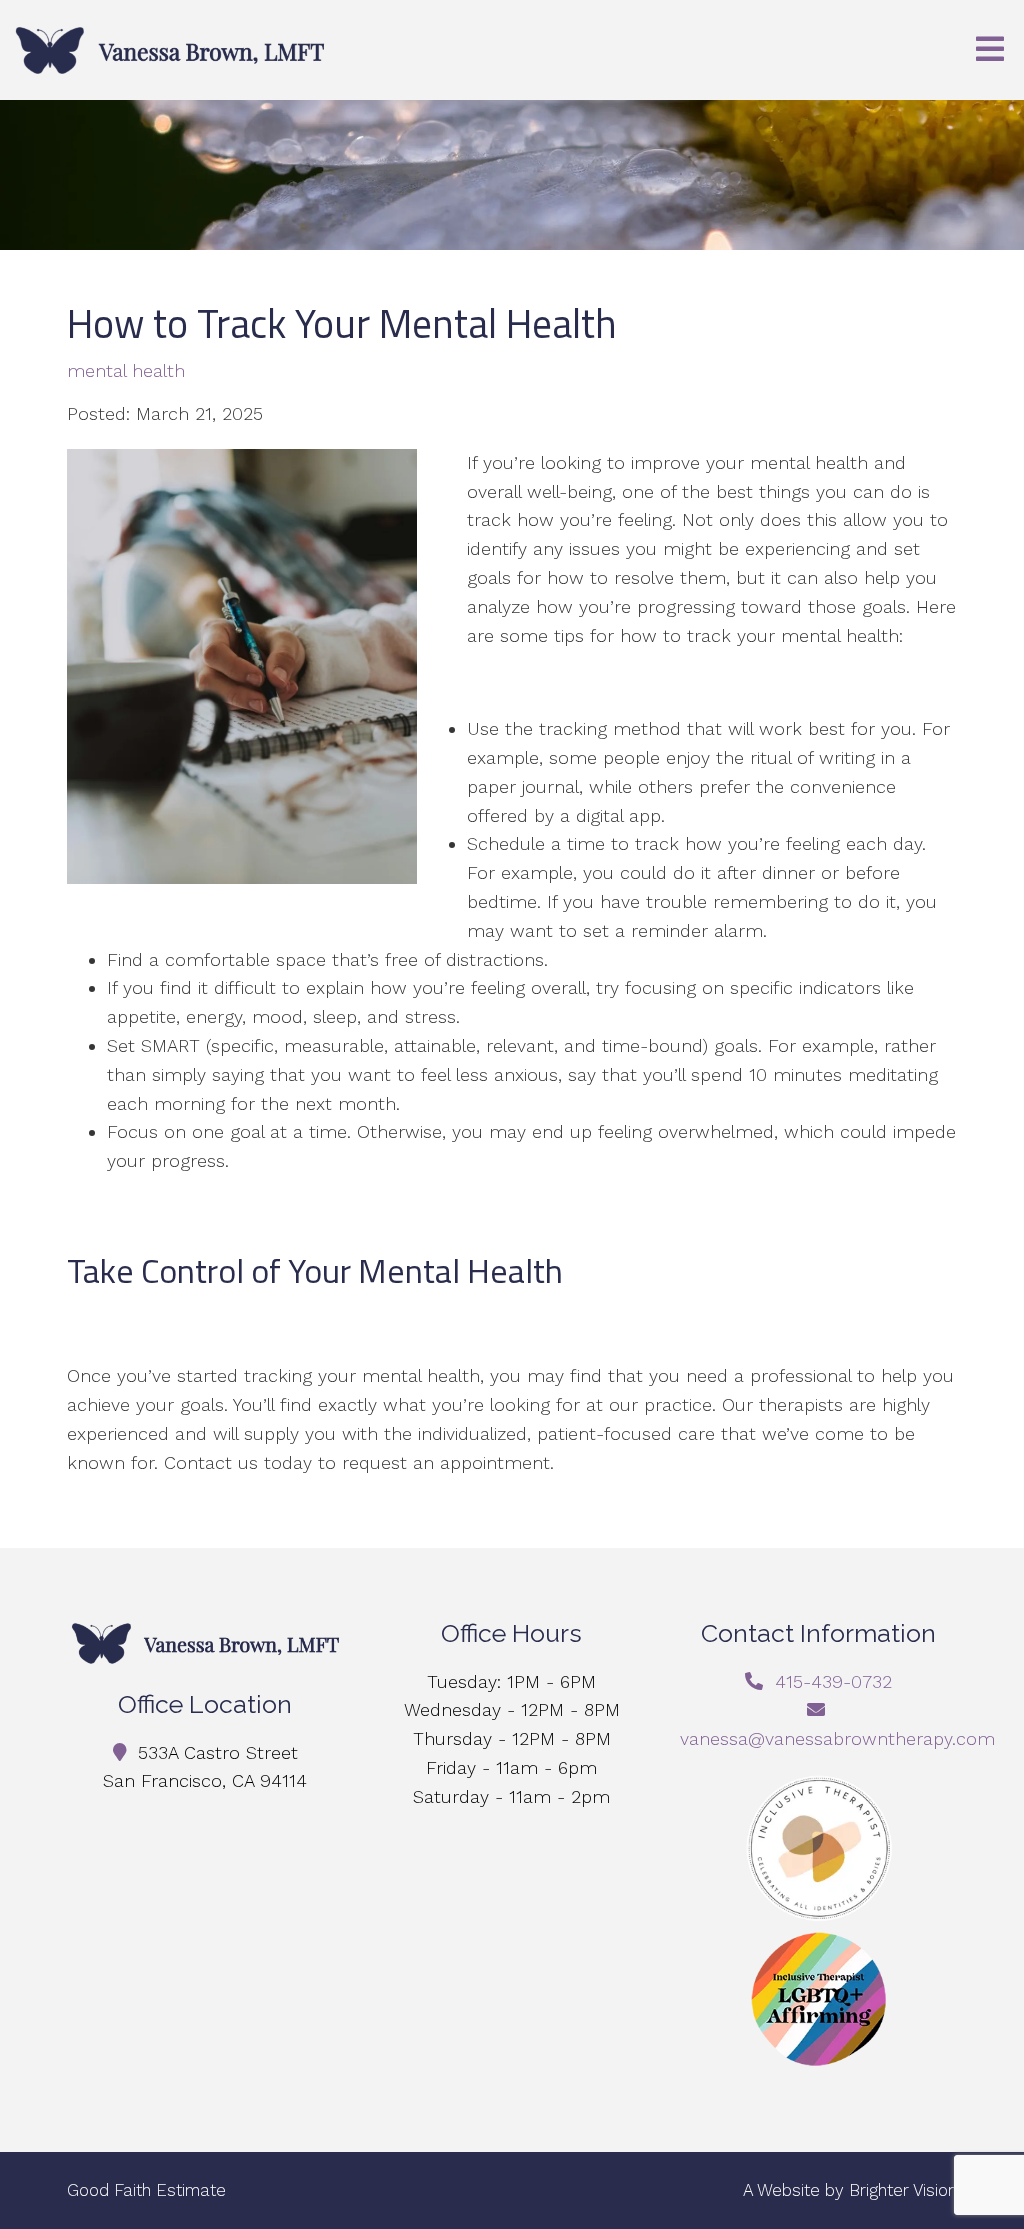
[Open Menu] (990, 50)
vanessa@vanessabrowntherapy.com (837, 1738)
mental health (126, 371)
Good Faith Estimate (146, 2190)
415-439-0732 (833, 1681)
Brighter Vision (903, 2190)
